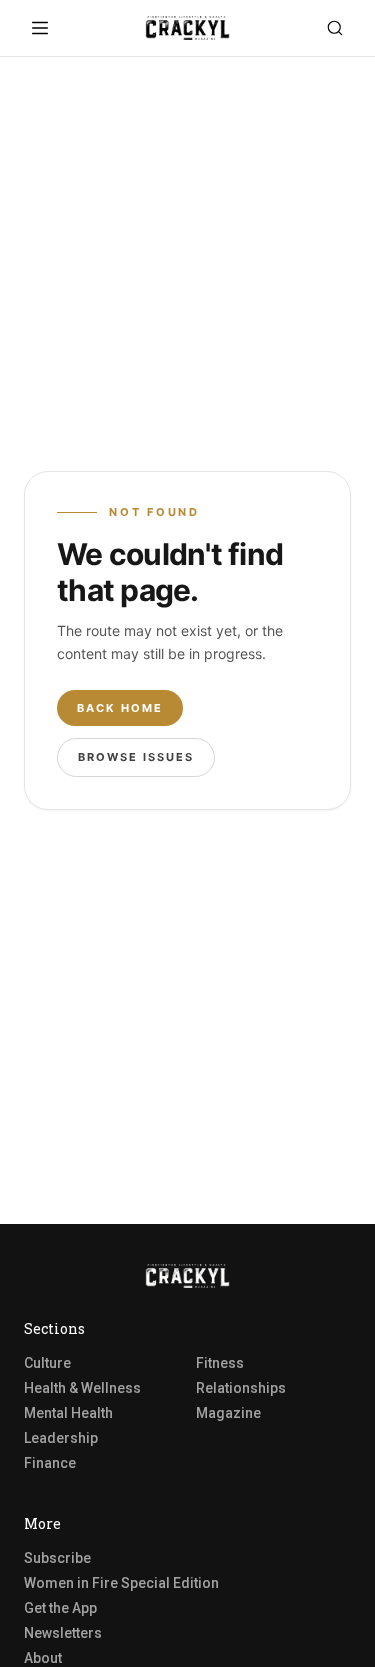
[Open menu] (40, 28)
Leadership (61, 1438)
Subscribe (57, 1558)
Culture (47, 1363)
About (43, 1658)
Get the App (60, 1608)
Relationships (241, 1388)
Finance (50, 1463)
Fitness (220, 1363)
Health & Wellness (82, 1388)
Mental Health (68, 1413)
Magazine (228, 1413)
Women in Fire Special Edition (121, 1583)
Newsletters (63, 1633)
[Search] (335, 28)
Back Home (120, 708)
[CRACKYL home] (188, 28)
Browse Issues (136, 757)
